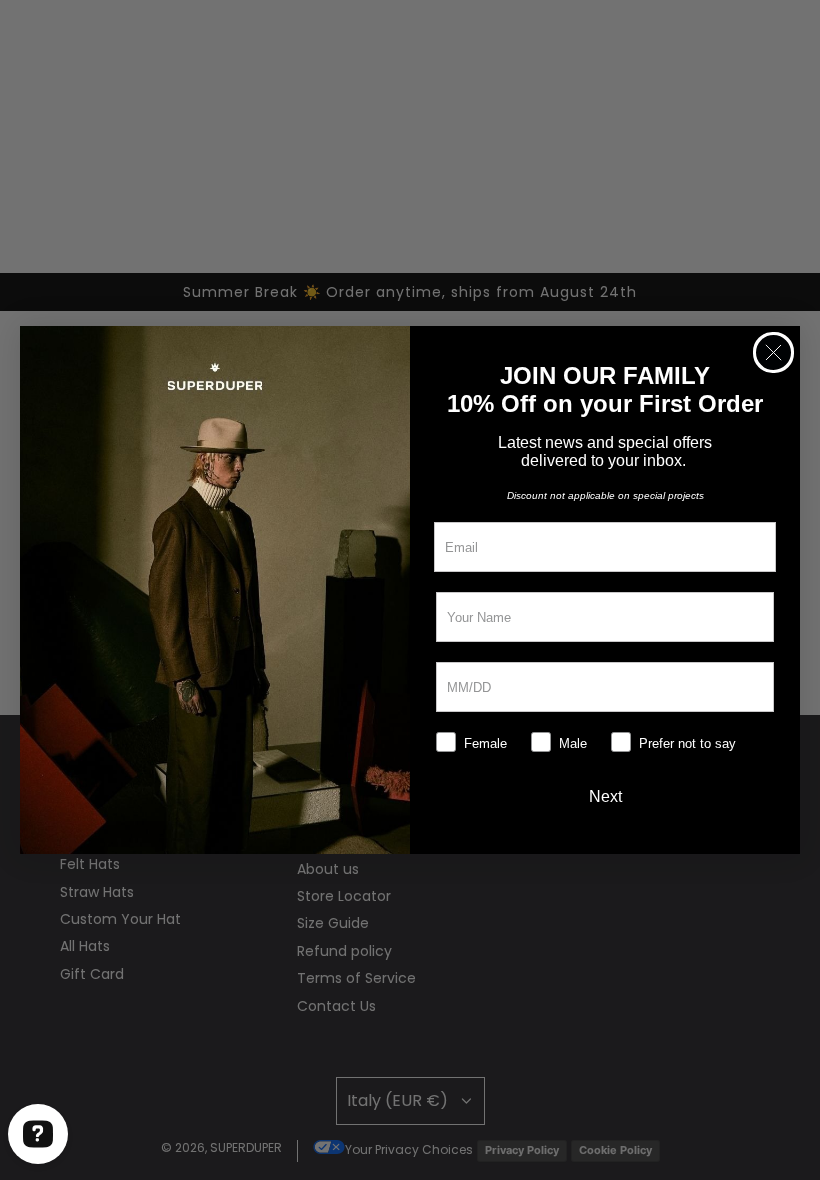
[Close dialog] (773, 352)
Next (605, 796)
